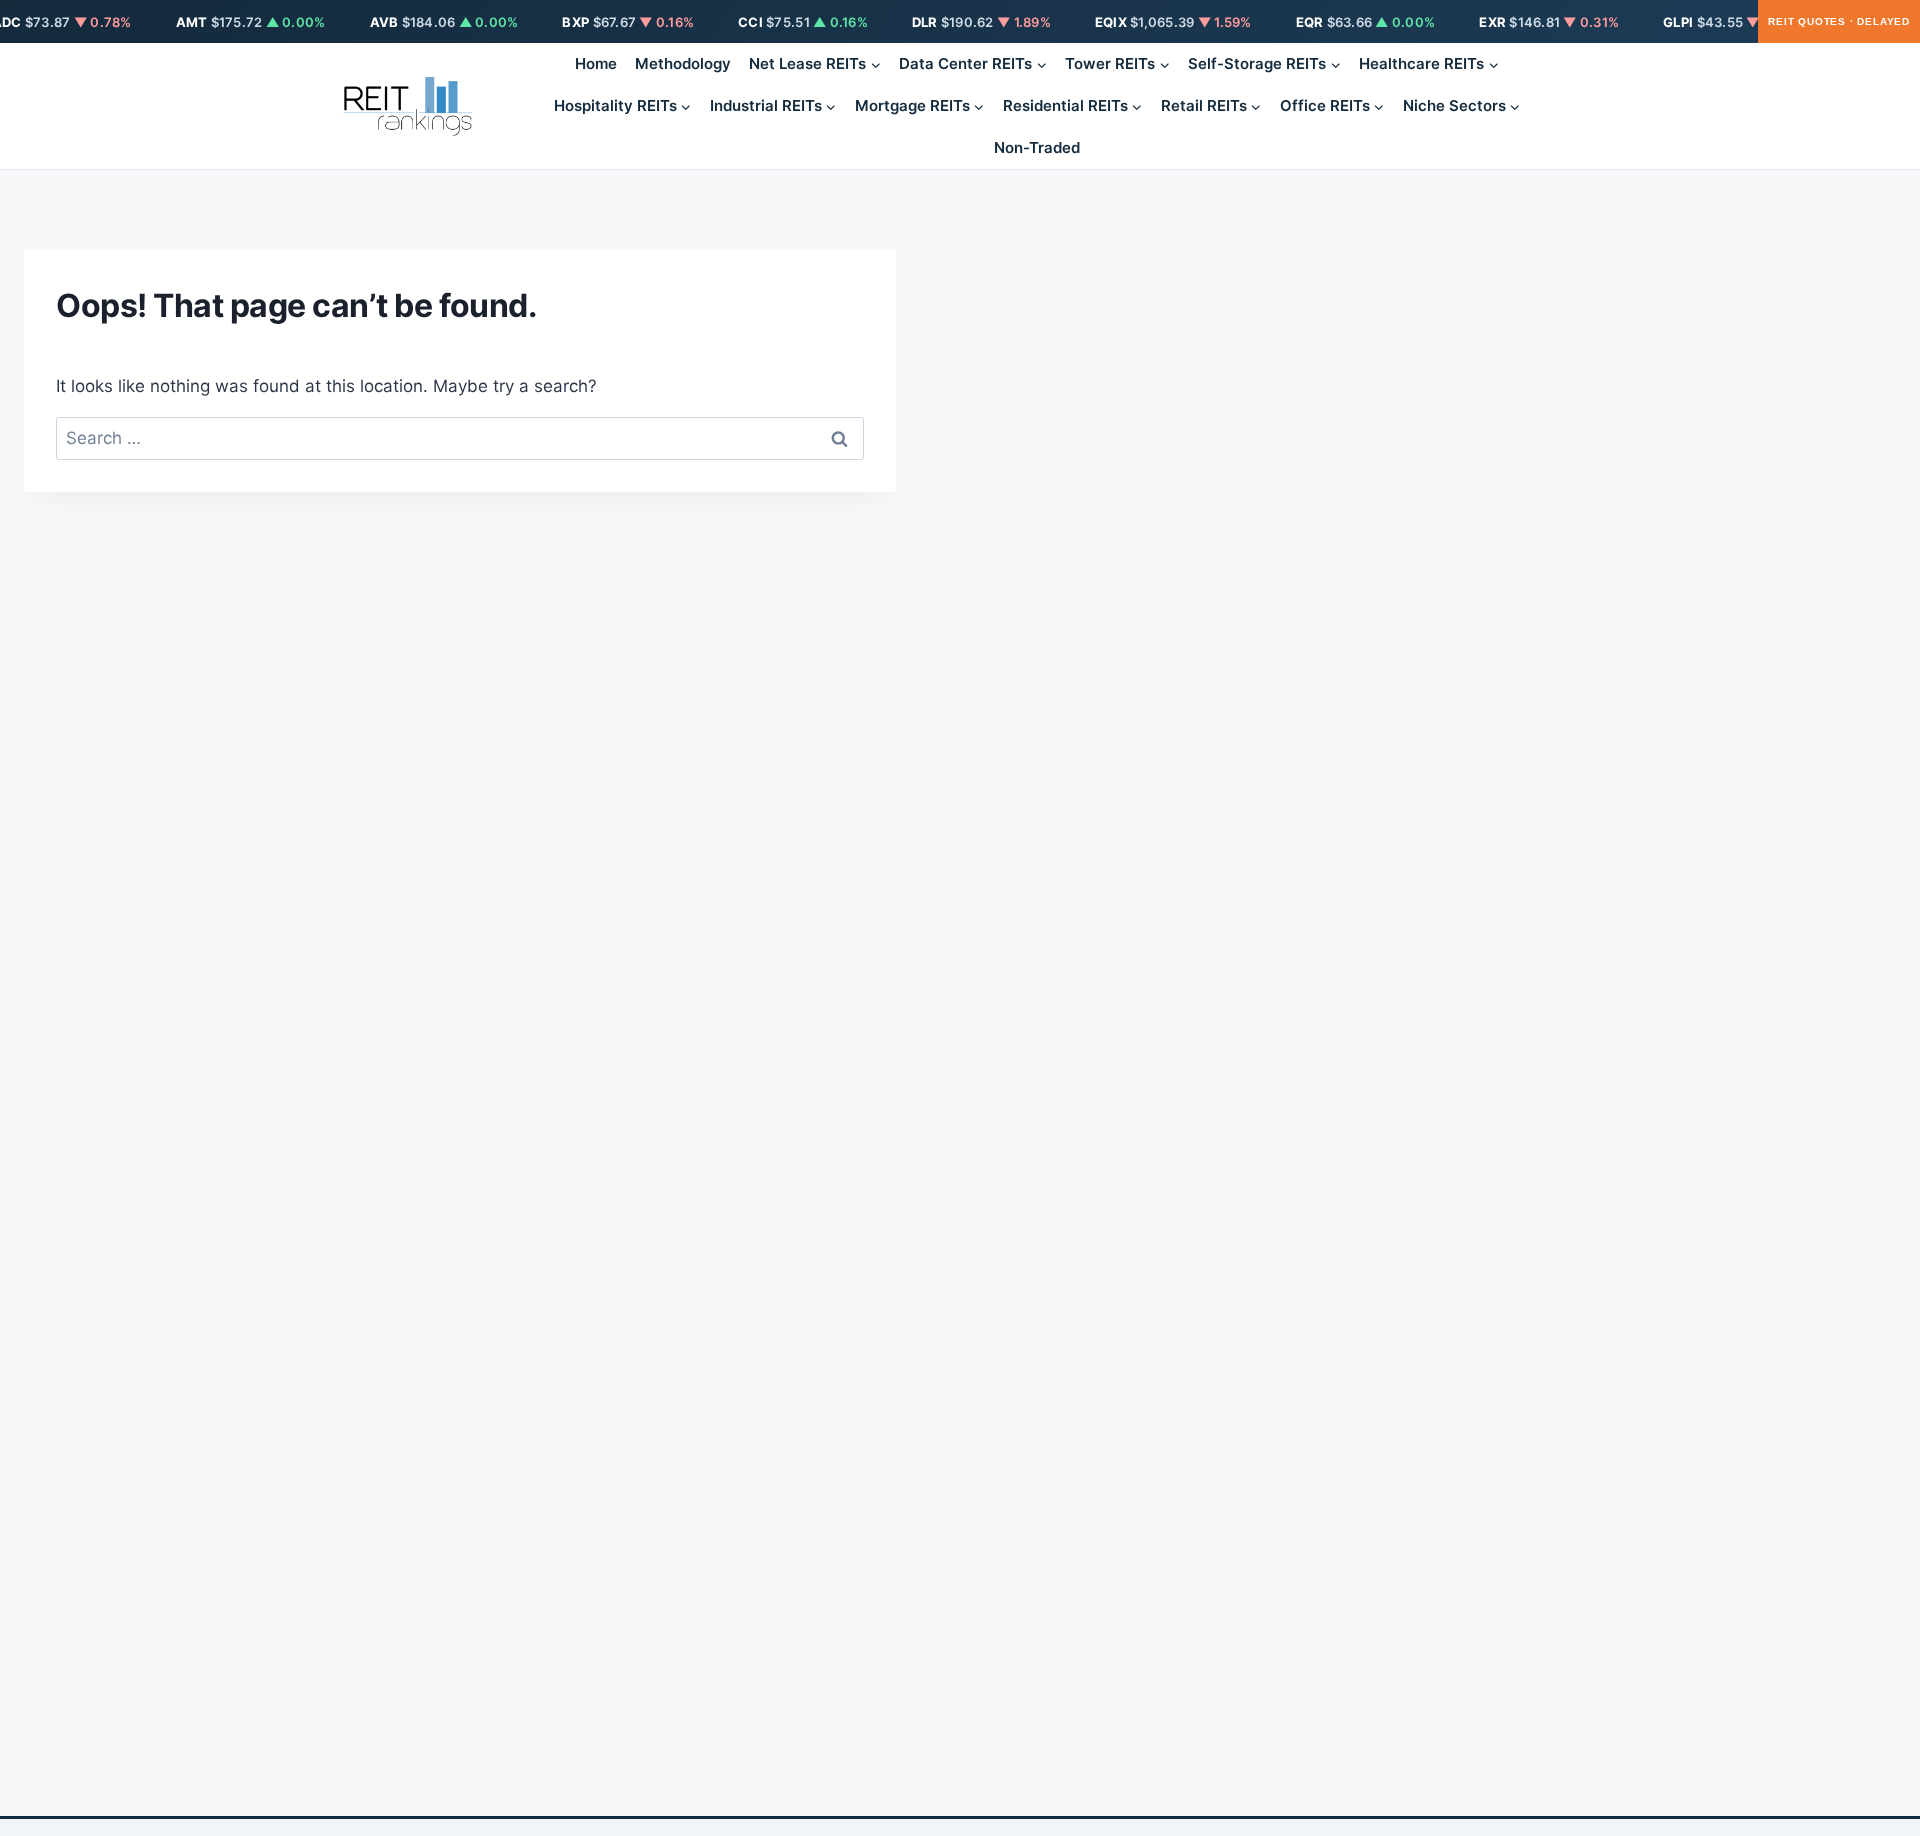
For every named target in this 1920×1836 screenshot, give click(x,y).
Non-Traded (1037, 147)
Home (596, 63)
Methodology (683, 63)
